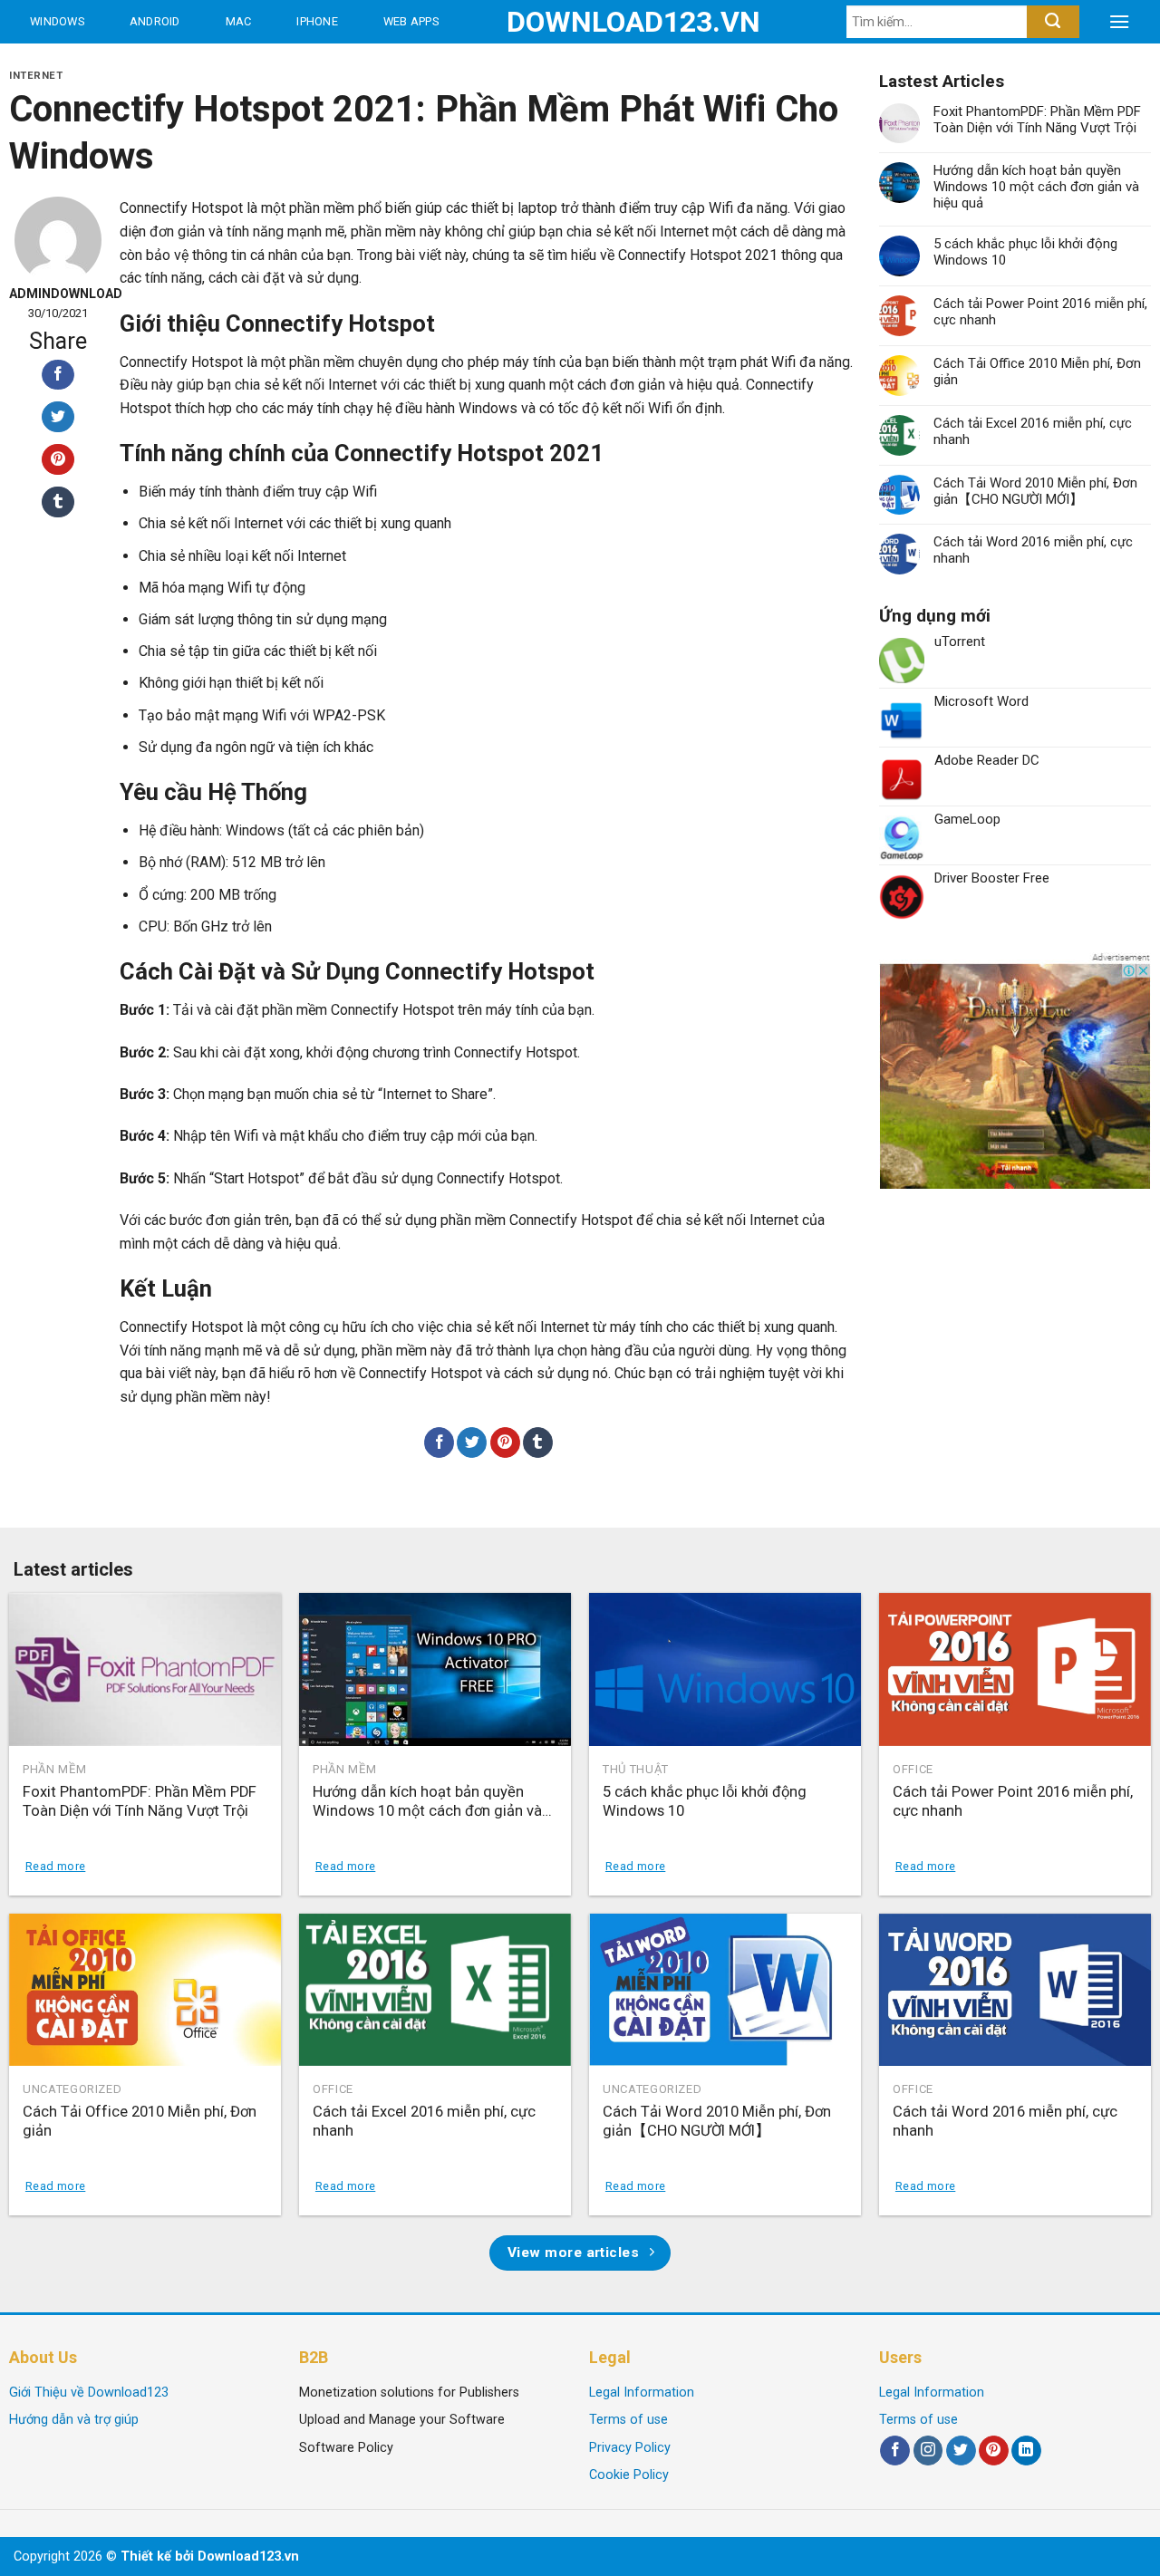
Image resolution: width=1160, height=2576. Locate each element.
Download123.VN (580, 22)
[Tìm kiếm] (1053, 22)
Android (155, 21)
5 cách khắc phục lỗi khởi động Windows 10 (1025, 252)
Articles (217, 65)
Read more (55, 1866)
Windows (57, 21)
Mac (239, 21)
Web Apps (411, 21)
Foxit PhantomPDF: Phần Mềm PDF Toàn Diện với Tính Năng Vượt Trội (1037, 120)
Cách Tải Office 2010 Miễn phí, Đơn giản (1037, 371)
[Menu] (1119, 22)
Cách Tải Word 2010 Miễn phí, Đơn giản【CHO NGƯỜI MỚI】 (1035, 491)
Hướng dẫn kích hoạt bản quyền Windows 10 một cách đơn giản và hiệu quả (1036, 187)
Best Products (80, 65)
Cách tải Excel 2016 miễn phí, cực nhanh (1033, 431)
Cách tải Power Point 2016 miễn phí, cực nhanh (1040, 312)
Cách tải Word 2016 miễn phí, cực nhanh (1033, 550)
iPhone (317, 21)
